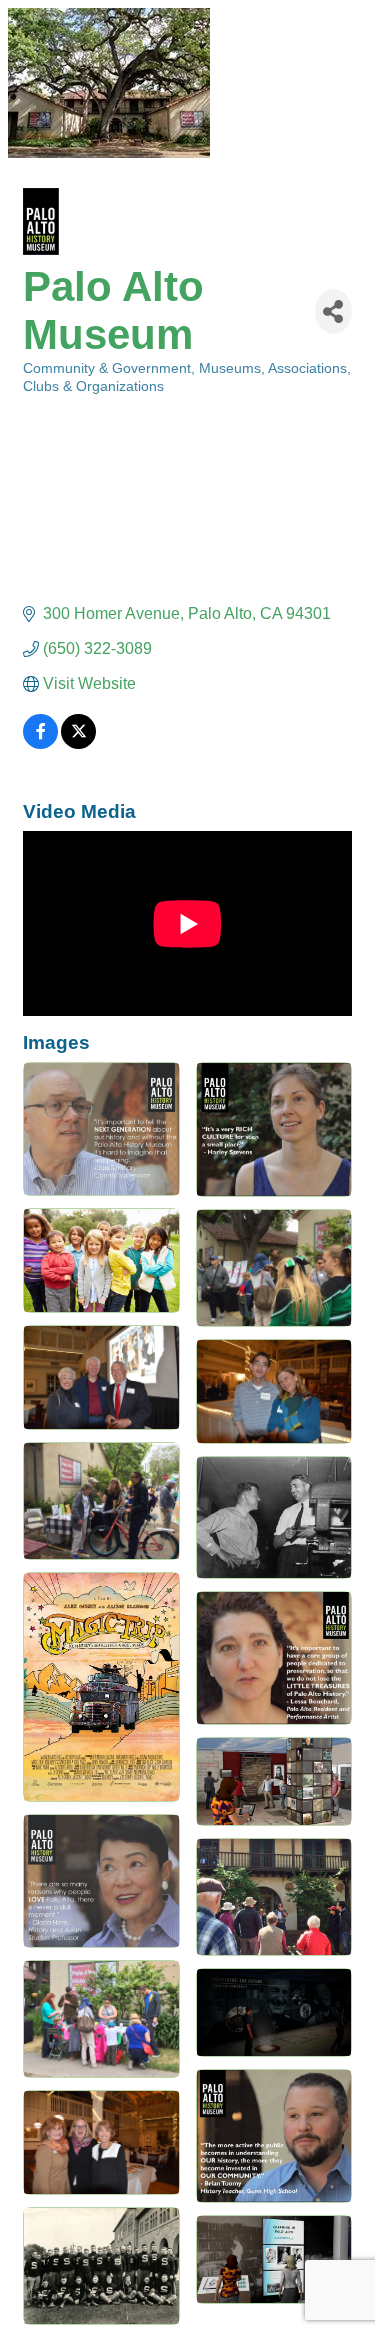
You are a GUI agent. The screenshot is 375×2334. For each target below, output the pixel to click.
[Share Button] (333, 311)
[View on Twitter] (78, 743)
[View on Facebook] (40, 743)
